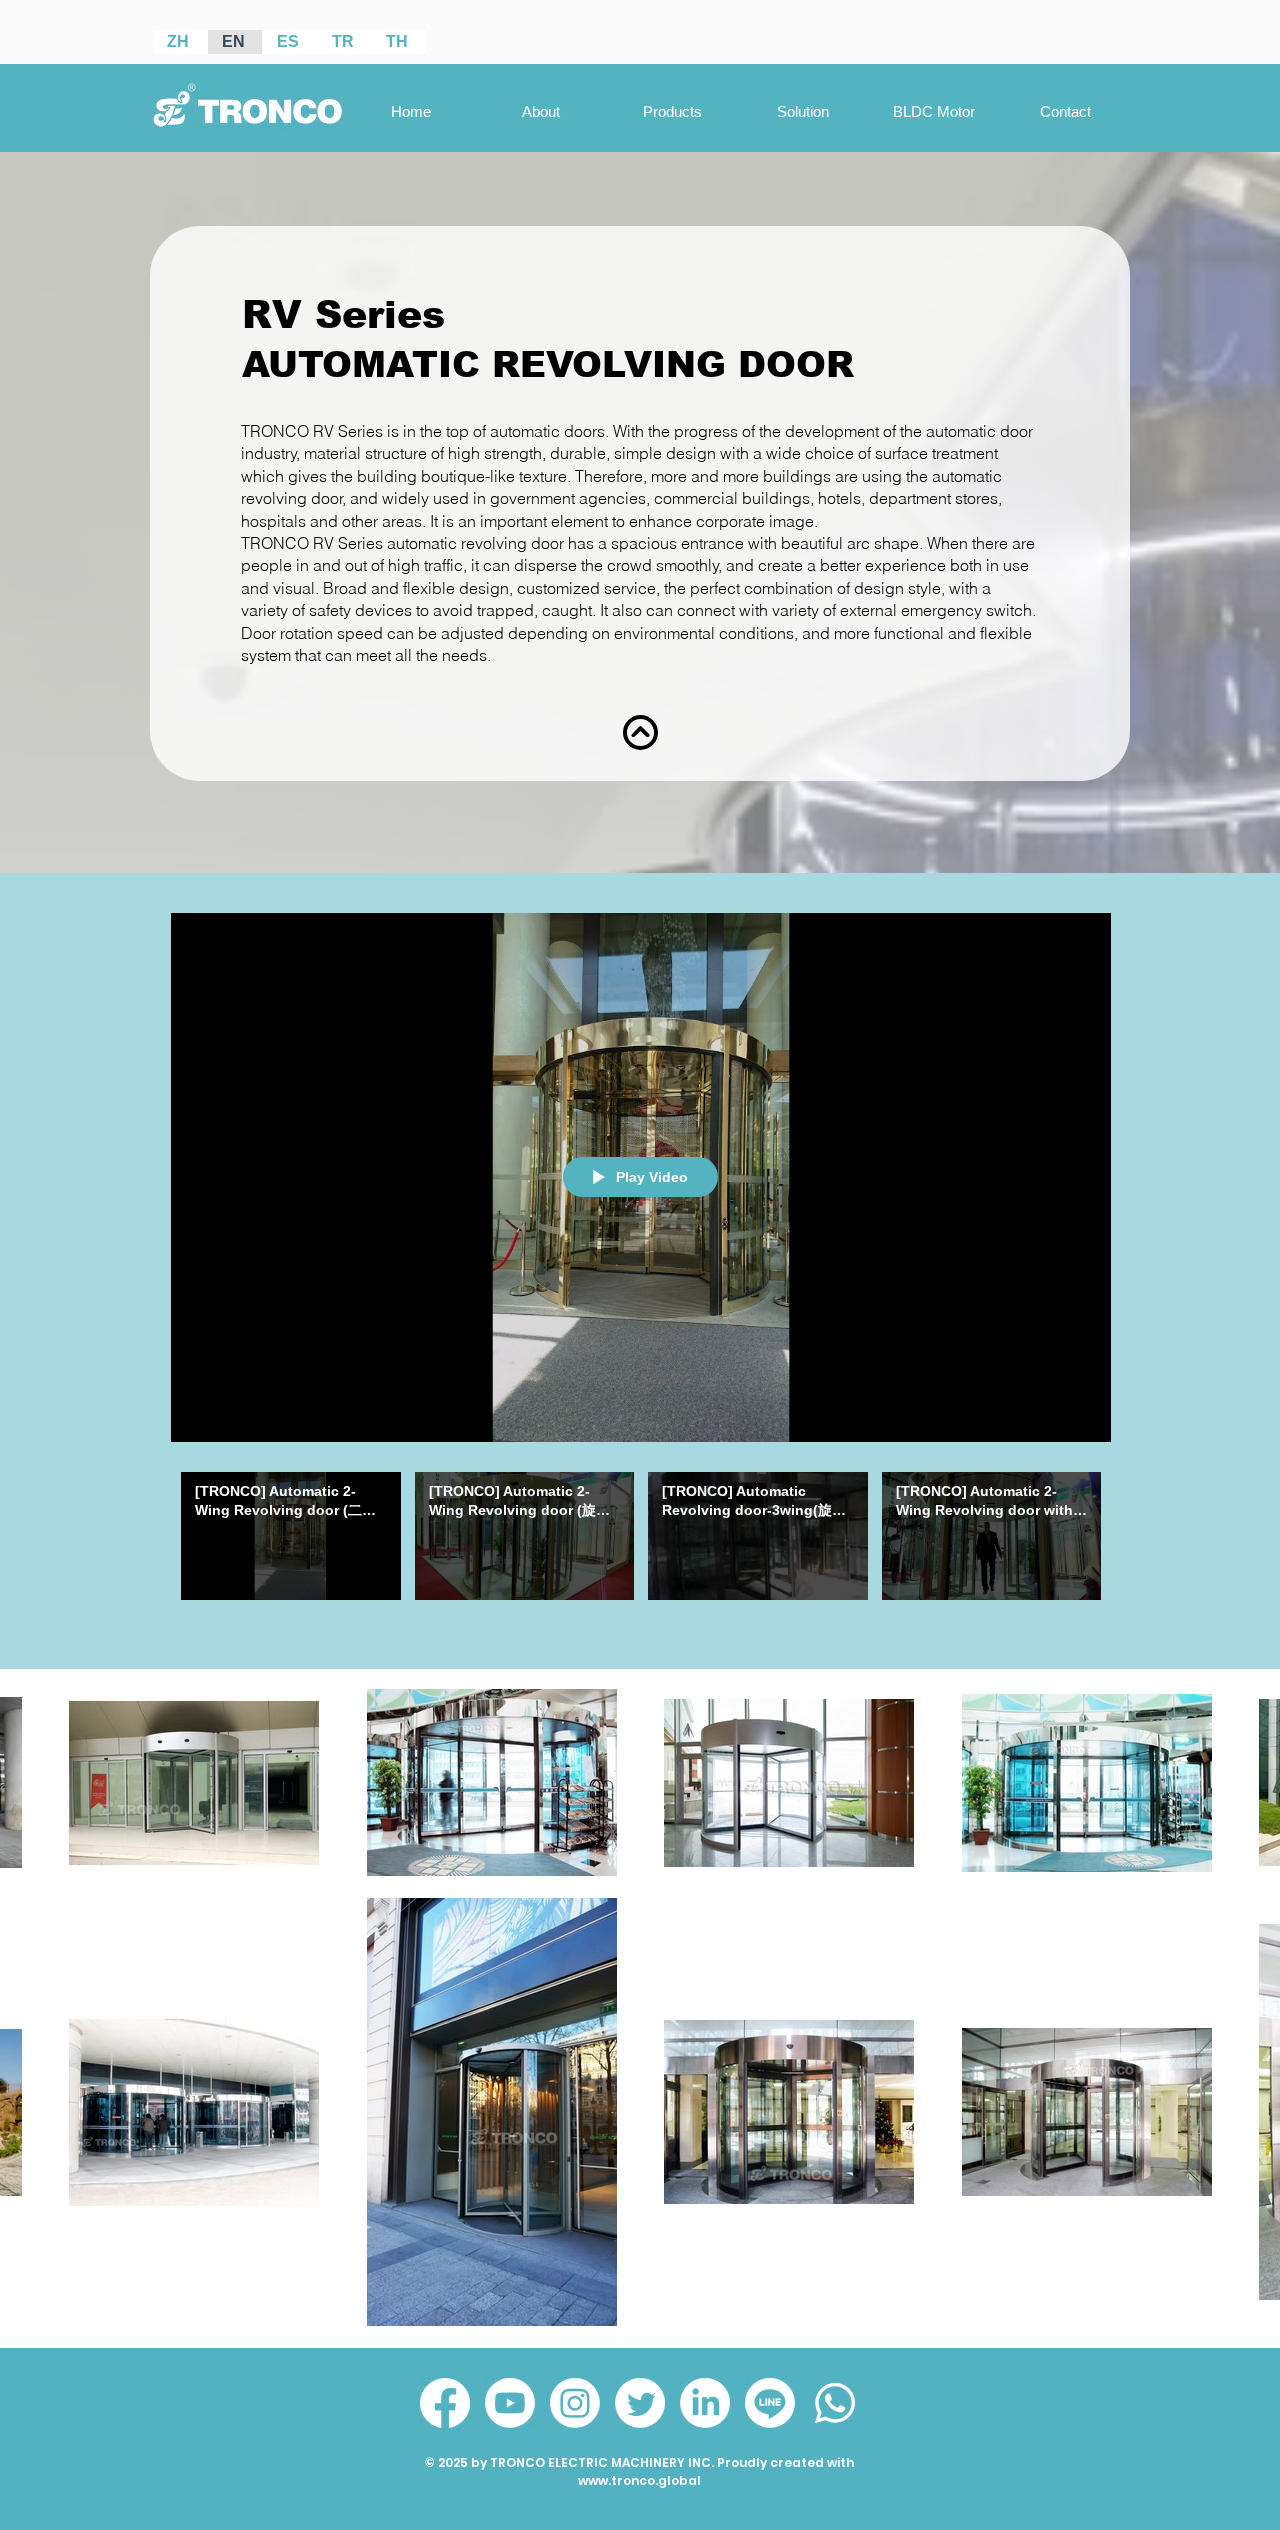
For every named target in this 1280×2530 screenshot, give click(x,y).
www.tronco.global (639, 2480)
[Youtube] (510, 2403)
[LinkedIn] (705, 2403)
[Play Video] (290, 1535)
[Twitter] (640, 2403)
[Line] (770, 2403)
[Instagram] (575, 2403)
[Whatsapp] (835, 2403)
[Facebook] (445, 2403)
